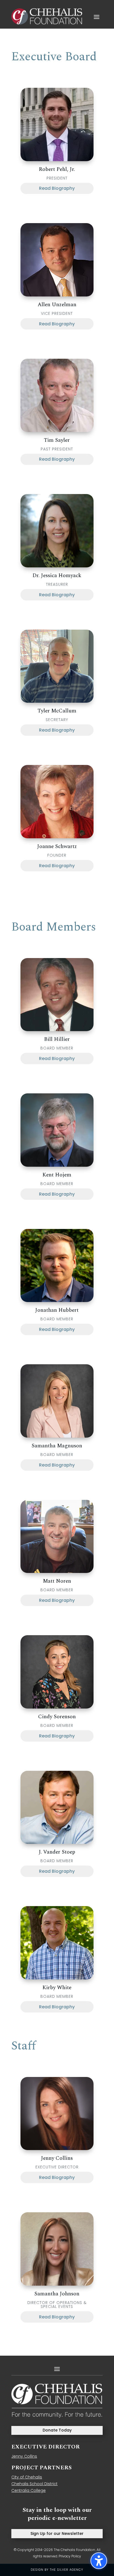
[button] (97, 17)
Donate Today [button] (57, 2430)
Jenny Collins (24, 2456)
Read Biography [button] (57, 188)
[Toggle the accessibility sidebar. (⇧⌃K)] (99, 2561)
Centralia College (28, 2490)
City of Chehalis (27, 2477)
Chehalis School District (34, 2484)
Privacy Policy (70, 2556)
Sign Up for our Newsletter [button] (57, 2533)
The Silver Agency (67, 2570)
